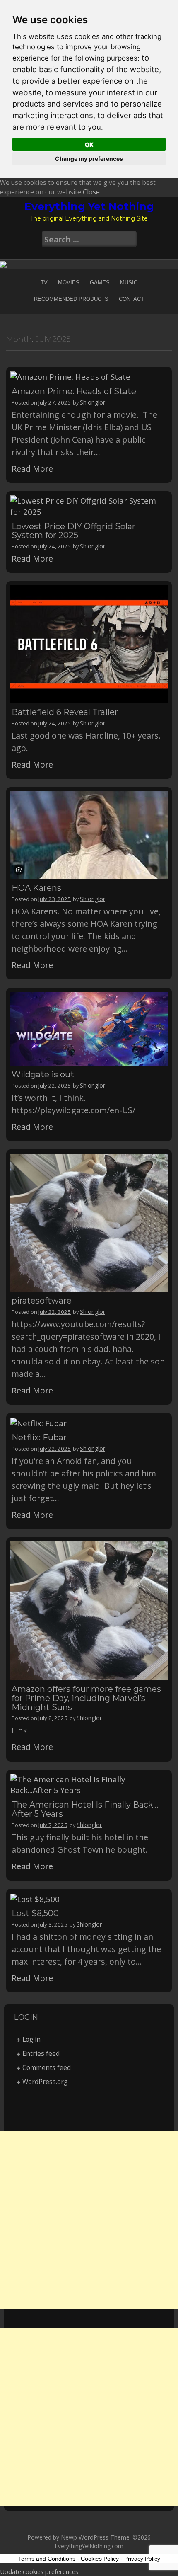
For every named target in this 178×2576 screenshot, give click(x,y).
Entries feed (41, 2054)
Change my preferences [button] (89, 159)
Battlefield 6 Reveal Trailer (65, 712)
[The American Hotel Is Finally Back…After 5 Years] (89, 1784)
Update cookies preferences (39, 2571)
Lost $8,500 (35, 1913)
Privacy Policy (142, 2559)
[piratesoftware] (89, 1222)
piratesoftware (42, 1301)
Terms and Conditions (47, 2559)
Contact (131, 299)
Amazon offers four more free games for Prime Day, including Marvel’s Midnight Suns (86, 1698)
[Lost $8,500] (35, 1898)
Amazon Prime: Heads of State (74, 391)
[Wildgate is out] (89, 1028)
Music (129, 282)
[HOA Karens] (89, 834)
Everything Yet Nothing (89, 206)
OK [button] (89, 144)
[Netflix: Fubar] (38, 1422)
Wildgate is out (43, 1074)
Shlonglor (93, 402)
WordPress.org (45, 2082)
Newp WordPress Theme (95, 2537)
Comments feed (47, 2068)
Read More (32, 469)
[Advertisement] (89, 2220)
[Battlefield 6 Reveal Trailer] (89, 643)
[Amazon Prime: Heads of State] (70, 376)
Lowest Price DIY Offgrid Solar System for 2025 (73, 531)
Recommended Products (71, 299)
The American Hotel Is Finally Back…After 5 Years (85, 1809)
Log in (31, 2039)
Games (100, 282)
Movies (69, 282)
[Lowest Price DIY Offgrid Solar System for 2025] (89, 505)
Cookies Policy (100, 2559)
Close (91, 192)
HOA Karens (36, 888)
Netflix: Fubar (39, 1437)
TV (44, 282)
